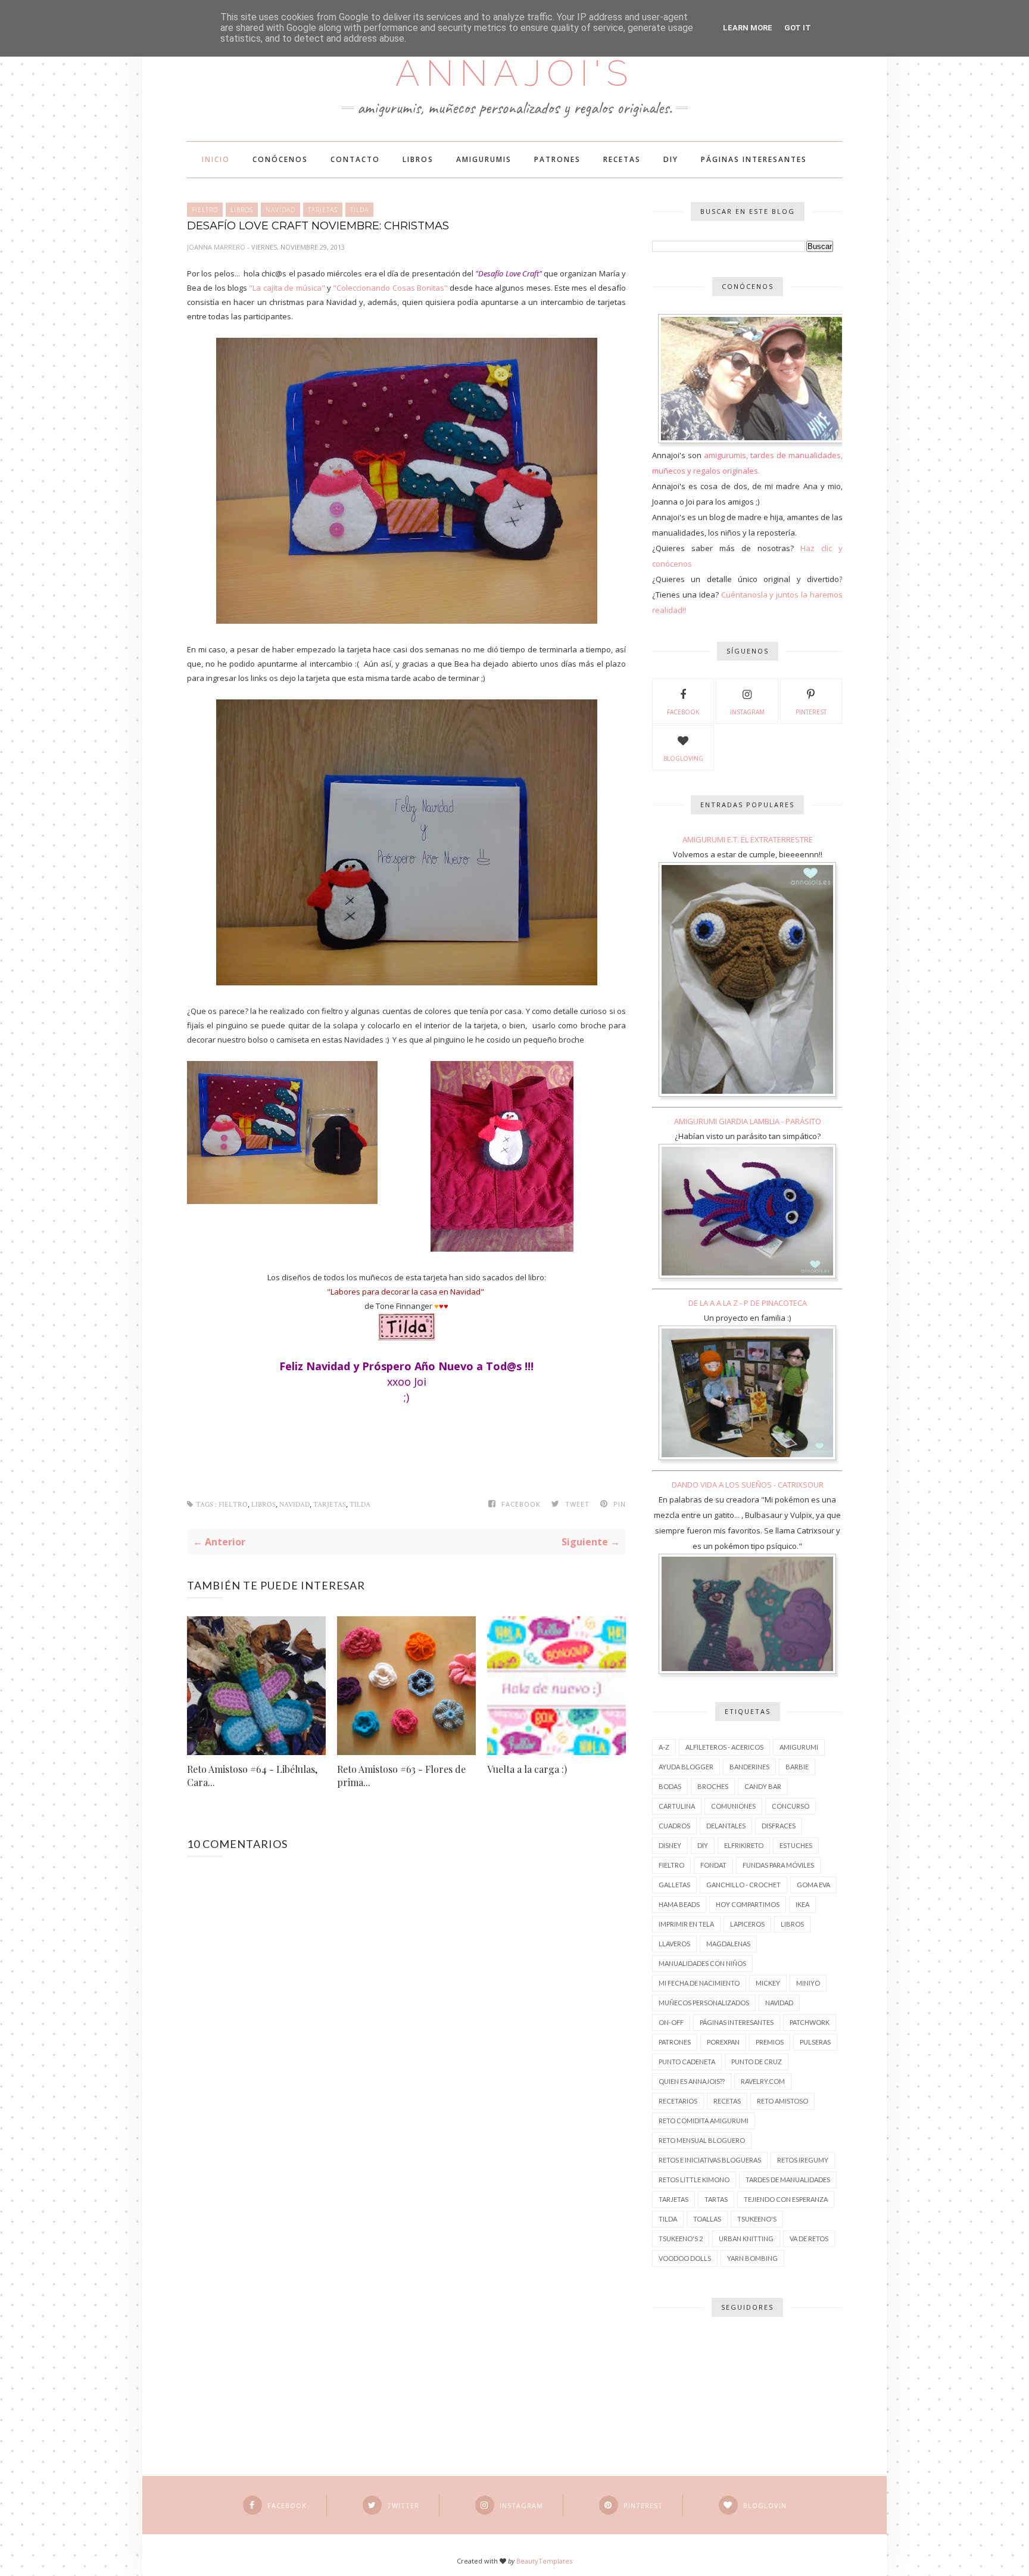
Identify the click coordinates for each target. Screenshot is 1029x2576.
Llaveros (674, 1944)
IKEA (802, 1904)
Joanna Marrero (217, 247)
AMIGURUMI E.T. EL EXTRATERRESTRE (748, 839)
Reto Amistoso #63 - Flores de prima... (401, 1776)
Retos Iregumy (803, 2160)
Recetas (622, 159)
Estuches (796, 1845)
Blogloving (683, 758)
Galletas (674, 1885)
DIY (671, 159)
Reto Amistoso (782, 2101)
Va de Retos (809, 2239)
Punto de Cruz (757, 2062)
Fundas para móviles (778, 1865)
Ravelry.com (763, 2081)
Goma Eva (813, 1885)
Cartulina (677, 1806)
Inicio (216, 159)
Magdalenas (728, 1944)
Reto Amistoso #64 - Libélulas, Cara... (252, 1776)
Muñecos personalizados (704, 2003)
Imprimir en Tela (686, 1924)
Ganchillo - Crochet (743, 1885)
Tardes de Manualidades (788, 2180)
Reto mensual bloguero (702, 2140)
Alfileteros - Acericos (724, 1747)
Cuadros (674, 1826)
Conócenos (280, 159)
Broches (713, 1786)
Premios (770, 2042)
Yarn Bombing (752, 2258)
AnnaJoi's (514, 73)
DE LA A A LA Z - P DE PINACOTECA (748, 1303)
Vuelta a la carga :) (527, 1769)
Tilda (359, 210)
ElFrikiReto (744, 1845)
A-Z (664, 1747)
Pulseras (815, 2042)
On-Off (671, 2022)
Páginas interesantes (737, 2022)
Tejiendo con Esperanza (786, 2199)
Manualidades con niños (702, 1963)
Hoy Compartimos (748, 1904)
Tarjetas (323, 210)
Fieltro (205, 210)
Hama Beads (679, 1904)
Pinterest (811, 712)
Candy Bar (763, 1786)
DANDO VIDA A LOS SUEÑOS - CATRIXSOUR (748, 1485)
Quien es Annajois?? (692, 2081)
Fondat (713, 1865)
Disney (670, 1845)
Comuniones (733, 1806)
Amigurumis (484, 159)
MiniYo (808, 1983)
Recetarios (678, 2101)
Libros (418, 159)
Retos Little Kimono (694, 2180)
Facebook (683, 712)
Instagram (747, 712)
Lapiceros (747, 1924)
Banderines (749, 1767)
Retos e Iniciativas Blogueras (710, 2160)
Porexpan (723, 2042)
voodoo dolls (685, 2258)
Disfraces (779, 1826)
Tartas (716, 2199)
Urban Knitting (746, 2239)
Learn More (748, 28)
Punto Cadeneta (687, 2062)
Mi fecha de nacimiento (699, 1983)
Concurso (791, 1806)
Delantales (726, 1826)
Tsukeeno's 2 (681, 2239)
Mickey (768, 1983)
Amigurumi (799, 1747)
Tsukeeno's (757, 2219)
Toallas (707, 2219)
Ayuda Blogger (686, 1767)
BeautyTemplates (544, 2561)
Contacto (355, 159)
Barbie (797, 1767)
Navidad (280, 210)
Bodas (670, 1786)
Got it (798, 28)
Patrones (557, 159)
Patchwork (810, 2022)
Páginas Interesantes (754, 159)
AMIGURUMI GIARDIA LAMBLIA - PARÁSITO (748, 1121)
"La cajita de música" (287, 288)
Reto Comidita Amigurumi (704, 2121)
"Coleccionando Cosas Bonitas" (390, 288)
